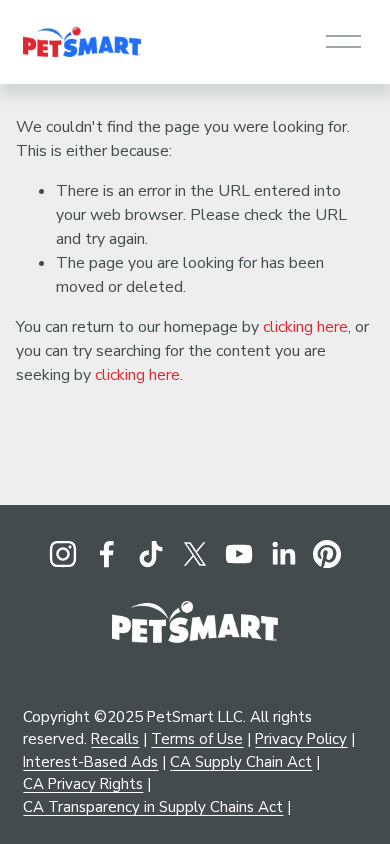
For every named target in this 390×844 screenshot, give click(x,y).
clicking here (305, 327)
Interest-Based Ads (90, 762)
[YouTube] (239, 554)
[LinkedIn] (283, 554)
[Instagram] (63, 554)
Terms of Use (197, 739)
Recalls (115, 739)
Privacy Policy (301, 739)
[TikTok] (151, 554)
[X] (195, 554)
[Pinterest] (327, 554)
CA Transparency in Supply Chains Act (153, 807)
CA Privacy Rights (83, 784)
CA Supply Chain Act (241, 762)
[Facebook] (107, 554)
